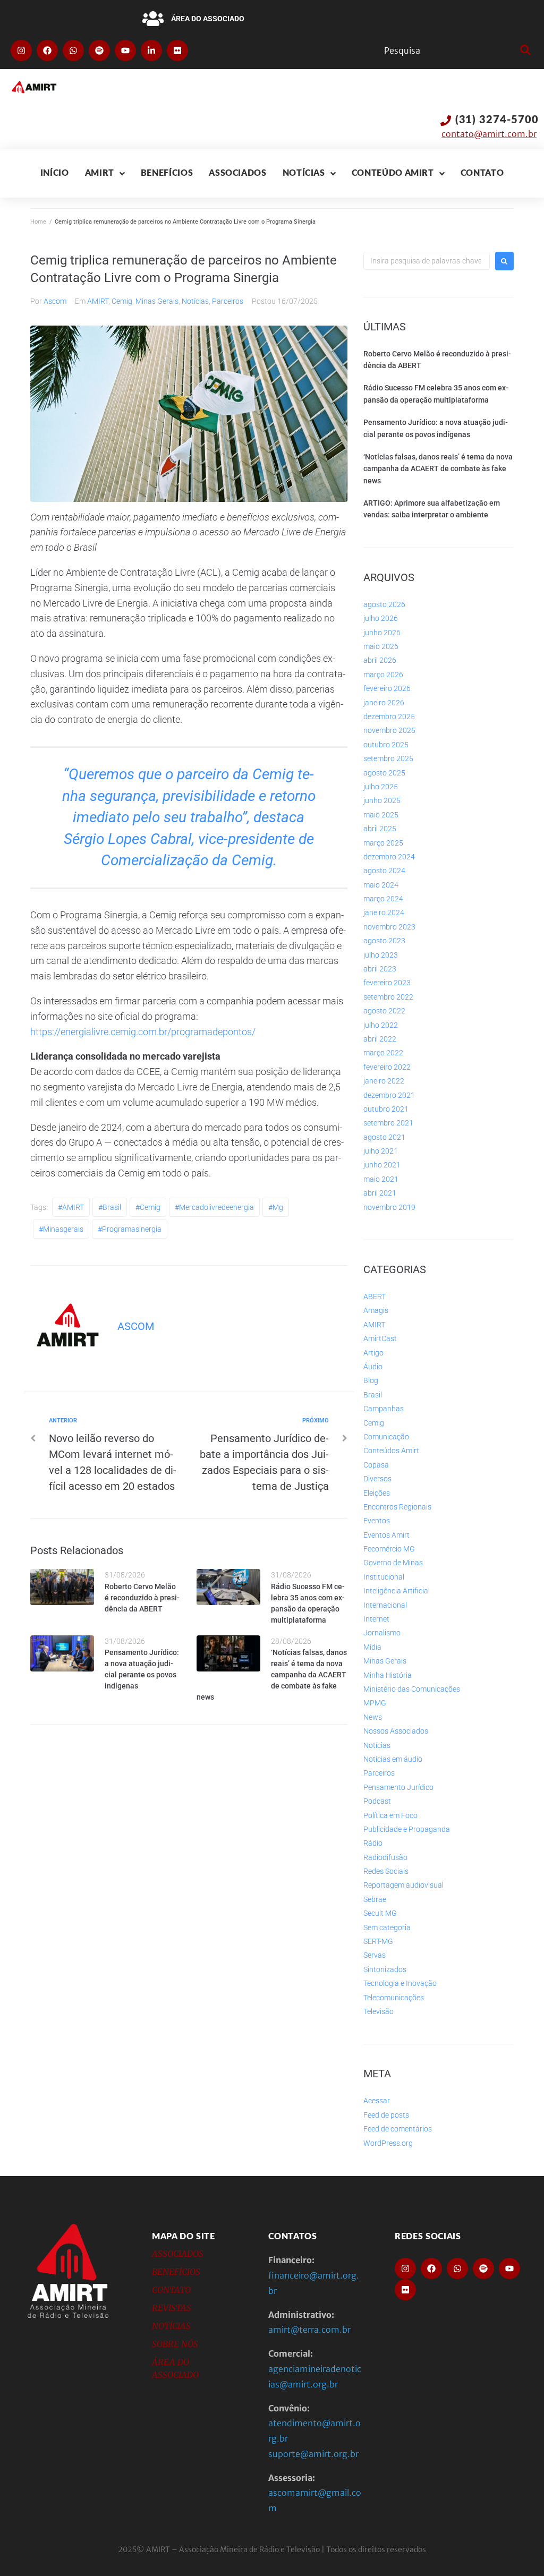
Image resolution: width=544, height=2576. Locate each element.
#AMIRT (71, 1207)
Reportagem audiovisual (403, 1885)
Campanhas (384, 1409)
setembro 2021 (388, 1123)
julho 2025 (381, 787)
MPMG (375, 1703)
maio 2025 (381, 815)
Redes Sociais (386, 1871)
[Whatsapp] (73, 50)
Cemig (122, 301)
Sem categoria (387, 1927)
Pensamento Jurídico (398, 1787)
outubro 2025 (386, 745)
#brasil (110, 1207)
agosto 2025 (384, 773)
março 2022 (383, 1053)
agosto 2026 (384, 604)
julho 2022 (381, 1025)
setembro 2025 (388, 758)
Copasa (376, 1465)
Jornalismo (382, 1633)
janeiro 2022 (384, 1081)
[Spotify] (99, 50)
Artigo (373, 1353)
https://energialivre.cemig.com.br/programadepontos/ (143, 1032)
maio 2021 (381, 1179)
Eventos (377, 1521)
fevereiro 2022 (387, 1067)
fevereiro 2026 (387, 688)
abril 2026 (380, 660)
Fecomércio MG (389, 1549)
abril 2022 (380, 1039)
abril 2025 (380, 829)
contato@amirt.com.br (489, 134)
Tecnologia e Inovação (400, 1983)
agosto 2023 (384, 941)
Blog (371, 1380)
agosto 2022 (384, 1011)
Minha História (388, 1675)
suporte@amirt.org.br (313, 2454)
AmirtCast (380, 1338)
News (373, 1717)
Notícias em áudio (393, 1759)
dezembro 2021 (389, 1095)
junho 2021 (382, 1165)
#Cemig (148, 1207)
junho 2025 (382, 800)
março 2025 (383, 843)
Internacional (385, 1605)
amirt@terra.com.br (309, 2330)
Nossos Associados (396, 1731)
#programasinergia (130, 1229)
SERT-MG (378, 1941)
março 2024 (383, 899)
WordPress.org (388, 2143)
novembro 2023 (389, 927)
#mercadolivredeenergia (214, 1207)
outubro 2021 (386, 1109)
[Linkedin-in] (151, 50)
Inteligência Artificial (397, 1591)
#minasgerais (61, 1229)
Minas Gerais (157, 301)
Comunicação (386, 1437)
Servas (375, 1955)
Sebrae (375, 1899)
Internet (376, 1619)
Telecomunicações (394, 1998)
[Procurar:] (427, 261)
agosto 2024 (384, 871)
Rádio (373, 1843)
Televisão (379, 2011)
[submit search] (524, 50)
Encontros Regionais (397, 1507)
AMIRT (98, 301)
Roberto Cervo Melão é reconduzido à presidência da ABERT (142, 1598)
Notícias (195, 301)
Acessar (377, 2101)
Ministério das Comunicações (412, 1689)
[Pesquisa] (449, 50)
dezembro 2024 (389, 857)
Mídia (372, 1647)
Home (38, 222)
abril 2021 (380, 1193)
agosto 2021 (384, 1137)
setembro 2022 (388, 997)
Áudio (373, 1367)
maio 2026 (381, 646)
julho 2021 (381, 1151)
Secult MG (380, 1913)
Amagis (376, 1310)
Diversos (377, 1479)
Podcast (377, 1801)
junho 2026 (382, 633)
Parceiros (228, 301)
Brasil (373, 1395)
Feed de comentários (398, 2129)
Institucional (384, 1577)
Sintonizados (385, 1969)
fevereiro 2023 (387, 983)
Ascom (55, 301)
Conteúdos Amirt (391, 1451)
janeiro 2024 (384, 912)
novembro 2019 (389, 1207)
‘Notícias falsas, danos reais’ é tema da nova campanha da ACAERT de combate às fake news (272, 1675)
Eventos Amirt (386, 1535)
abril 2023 (380, 969)
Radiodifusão (385, 1857)
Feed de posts (386, 2115)
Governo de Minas (393, 1563)
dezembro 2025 (389, 716)
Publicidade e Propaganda (407, 1829)
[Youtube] (125, 50)
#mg (276, 1207)
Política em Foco (390, 1815)
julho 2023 (381, 955)
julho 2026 (381, 618)
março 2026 (383, 675)
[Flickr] (177, 50)
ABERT (375, 1296)
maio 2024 (381, 885)
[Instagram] (21, 50)
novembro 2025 (389, 730)
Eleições (377, 1493)
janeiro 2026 (384, 703)
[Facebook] (47, 50)
